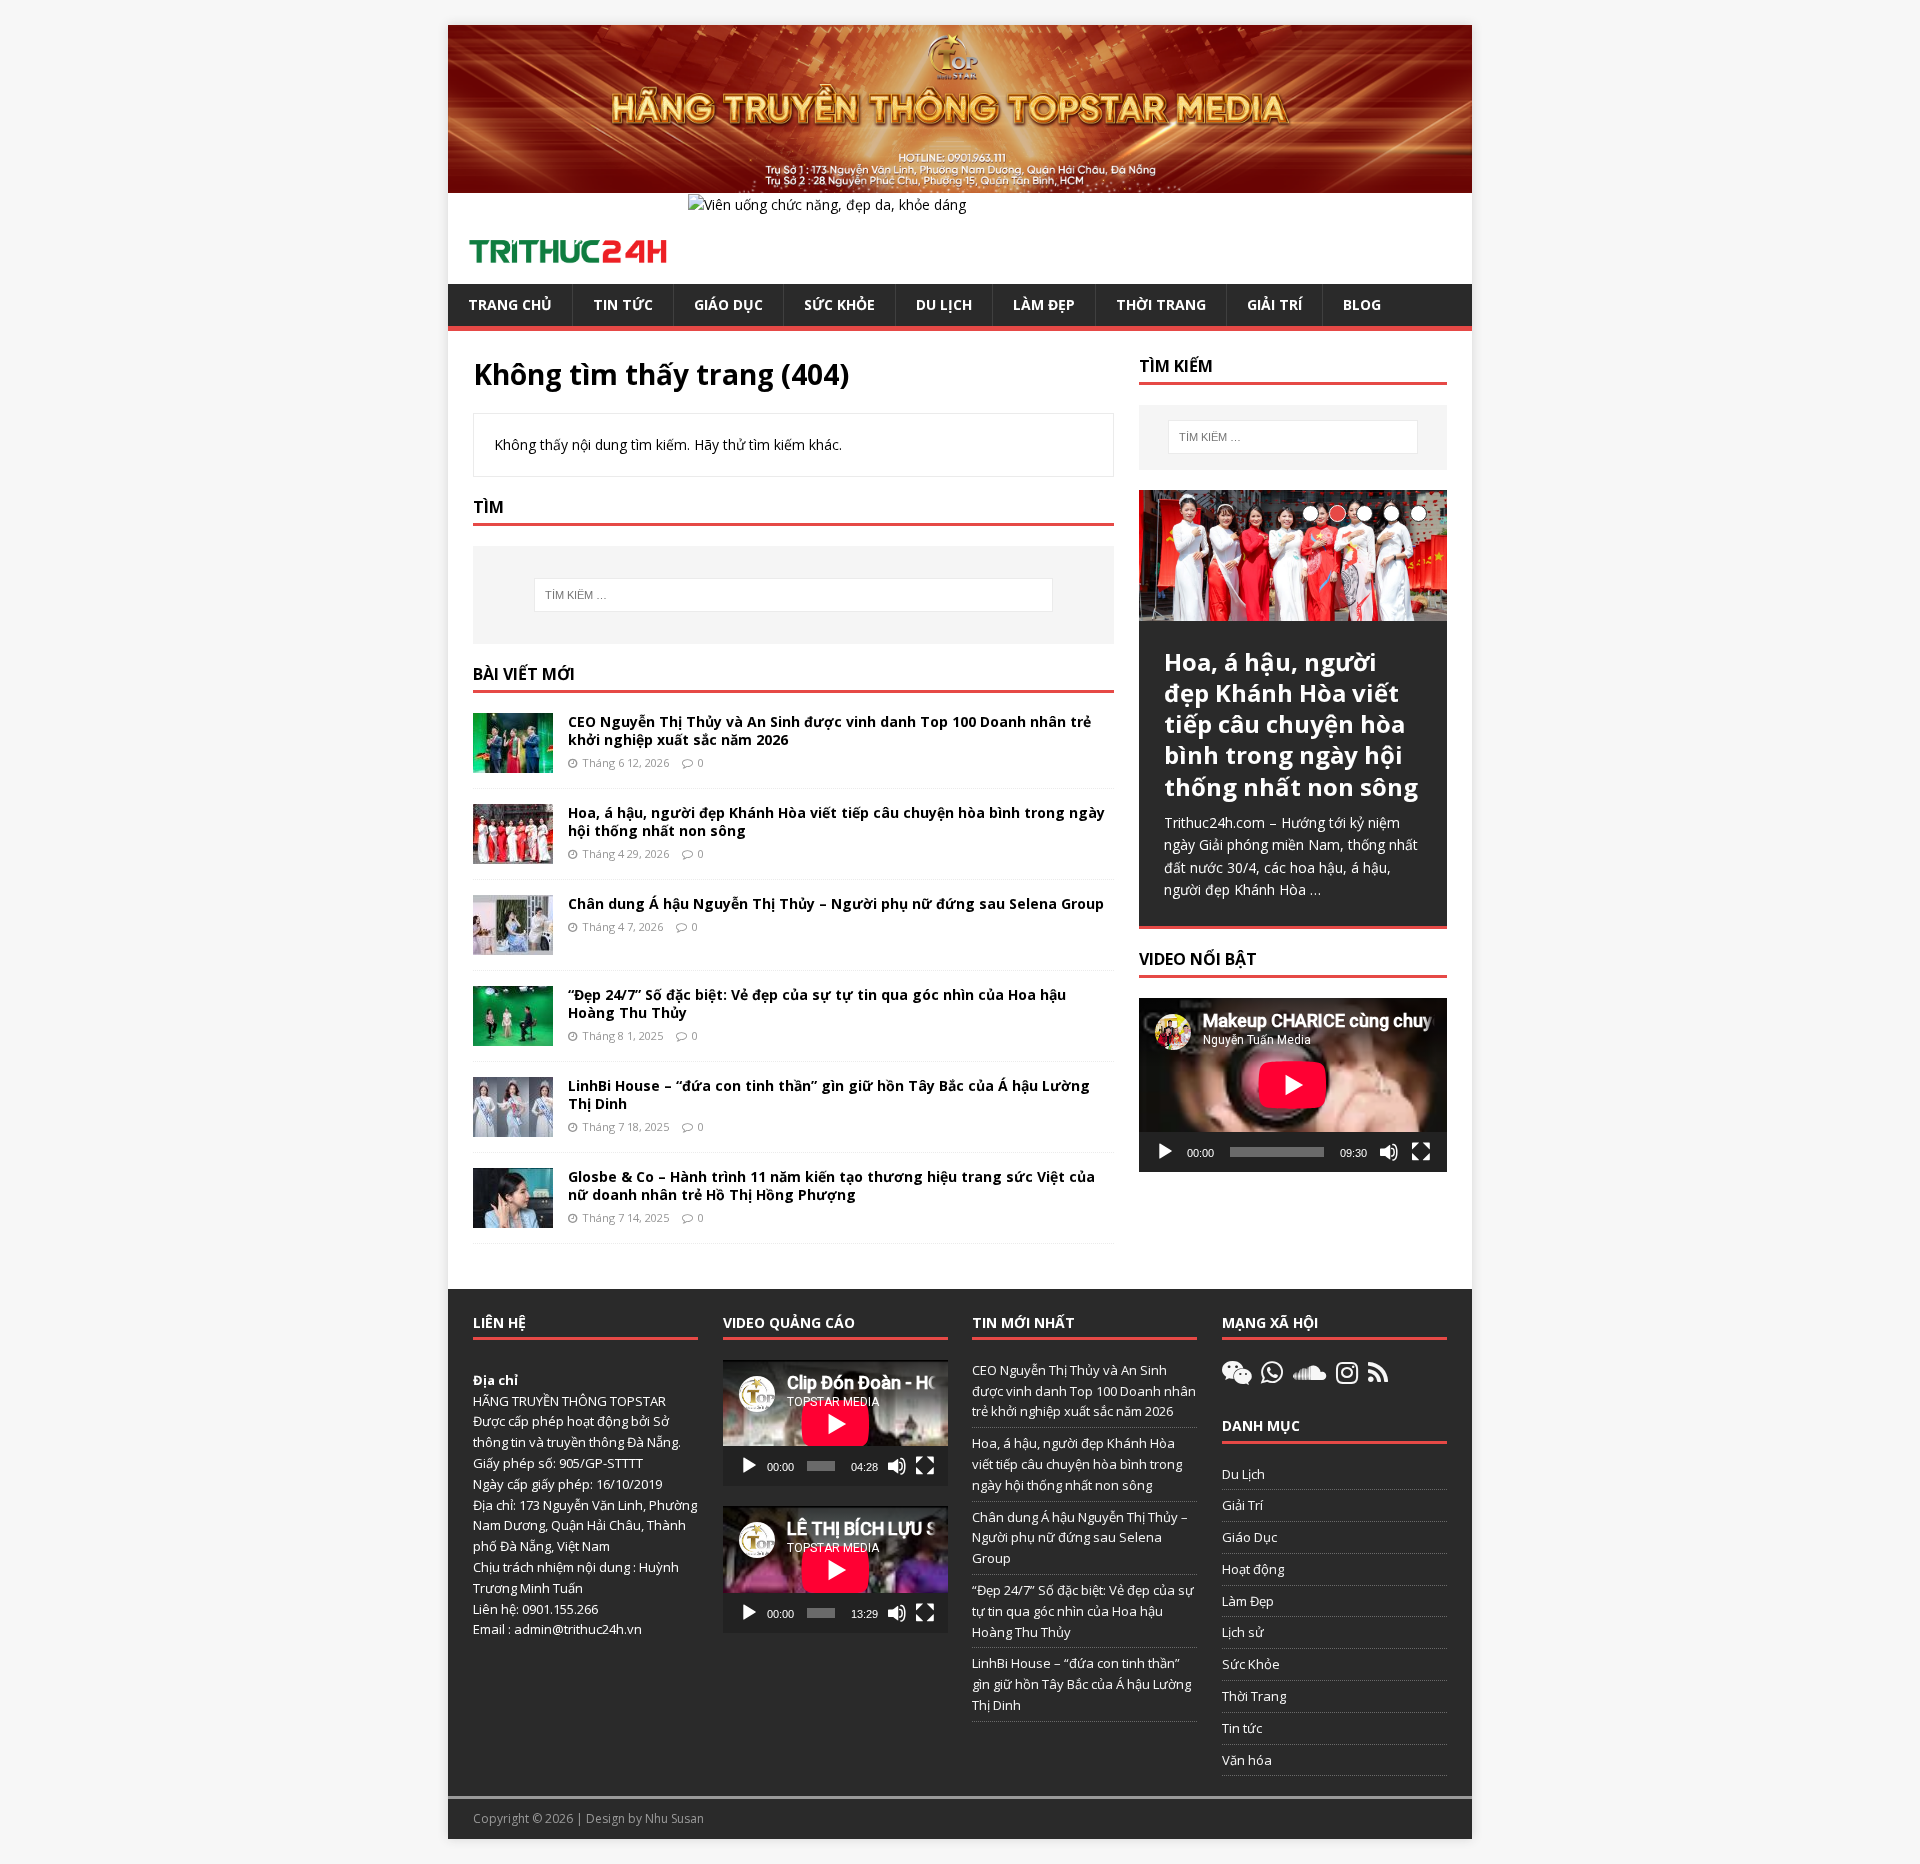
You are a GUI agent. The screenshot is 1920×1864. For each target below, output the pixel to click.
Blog (1362, 304)
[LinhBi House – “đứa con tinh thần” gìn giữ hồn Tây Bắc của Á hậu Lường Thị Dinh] (513, 1124)
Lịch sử (1243, 1632)
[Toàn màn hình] (1421, 1152)
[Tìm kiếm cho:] (793, 595)
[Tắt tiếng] (1389, 1152)
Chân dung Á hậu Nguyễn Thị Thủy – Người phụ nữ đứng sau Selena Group (836, 903)
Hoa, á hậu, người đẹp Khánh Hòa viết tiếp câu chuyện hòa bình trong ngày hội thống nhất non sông (836, 821)
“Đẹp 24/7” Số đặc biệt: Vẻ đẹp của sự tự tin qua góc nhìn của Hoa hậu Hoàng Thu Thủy (817, 1003)
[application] (1293, 1084)
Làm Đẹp (1044, 304)
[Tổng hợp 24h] (960, 181)
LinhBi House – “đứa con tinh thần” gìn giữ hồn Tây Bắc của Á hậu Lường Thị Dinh (829, 1094)
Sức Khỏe (839, 304)
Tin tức (623, 304)
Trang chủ (510, 304)
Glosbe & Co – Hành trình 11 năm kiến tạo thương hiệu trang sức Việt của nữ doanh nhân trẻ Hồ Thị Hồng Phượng (831, 1185)
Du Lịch (944, 304)
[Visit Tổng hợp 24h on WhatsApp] (1272, 1377)
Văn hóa (1247, 1760)
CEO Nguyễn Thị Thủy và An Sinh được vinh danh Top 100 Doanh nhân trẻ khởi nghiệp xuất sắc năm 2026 (829, 730)
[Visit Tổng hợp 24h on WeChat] (1237, 1377)
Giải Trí (1274, 304)
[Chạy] (1165, 1152)
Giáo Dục (728, 304)
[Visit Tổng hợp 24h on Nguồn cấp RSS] (1378, 1377)
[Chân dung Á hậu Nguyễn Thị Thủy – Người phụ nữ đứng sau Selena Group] (513, 942)
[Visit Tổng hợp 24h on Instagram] (1347, 1377)
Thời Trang (1161, 304)
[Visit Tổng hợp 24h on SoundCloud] (1309, 1377)
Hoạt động (1253, 1569)
